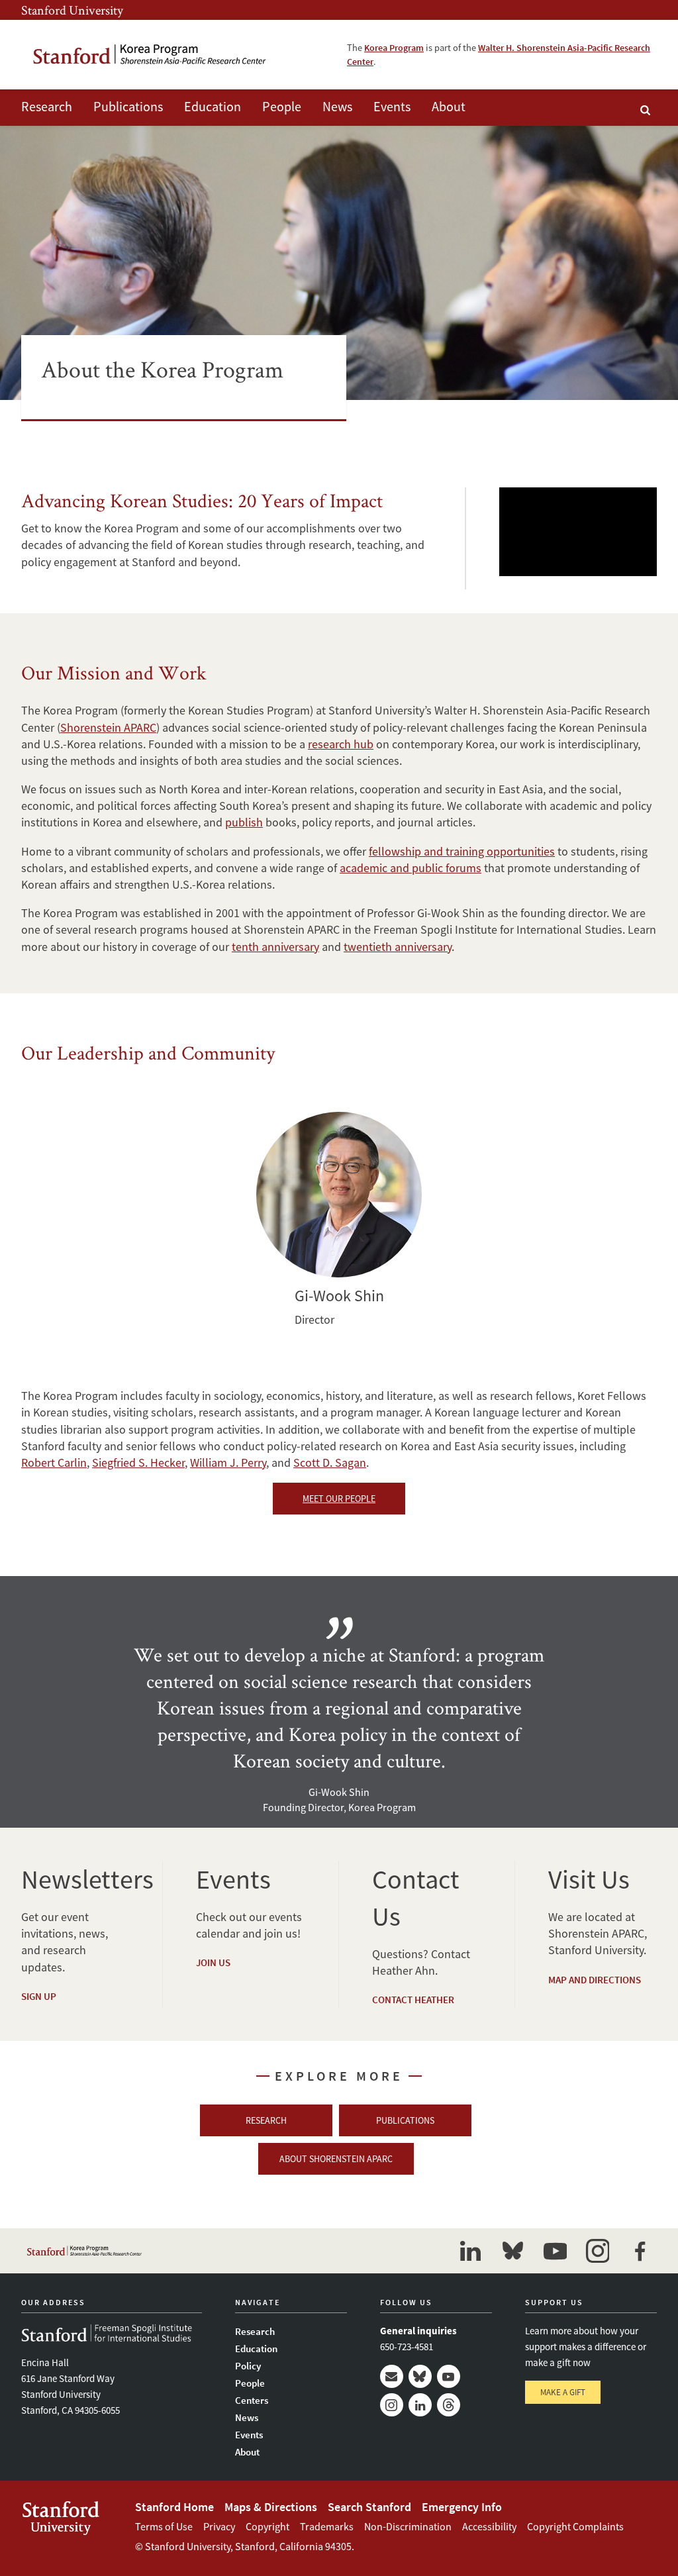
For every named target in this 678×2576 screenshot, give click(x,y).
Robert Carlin (54, 1462)
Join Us (213, 1962)
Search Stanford (369, 2507)
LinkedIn (420, 2405)
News (337, 106)
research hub (341, 744)
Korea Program (394, 48)
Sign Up (39, 1996)
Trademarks (327, 2526)
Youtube (449, 2376)
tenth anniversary (275, 947)
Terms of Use (164, 2526)
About (449, 106)
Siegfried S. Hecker (138, 1462)
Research (47, 106)
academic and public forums (411, 868)
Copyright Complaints (575, 2526)
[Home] (150, 55)
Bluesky (420, 2376)
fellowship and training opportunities (462, 851)
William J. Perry (228, 1462)
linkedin (470, 2251)
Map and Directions (595, 1980)
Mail (392, 2376)
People (282, 106)
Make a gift (563, 2392)
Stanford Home (174, 2507)
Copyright (267, 2526)
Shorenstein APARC (108, 727)
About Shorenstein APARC (336, 2159)
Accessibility (489, 2526)
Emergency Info (462, 2507)
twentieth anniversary (398, 947)
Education (213, 106)
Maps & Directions (271, 2507)
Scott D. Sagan (330, 1462)
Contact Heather (413, 2000)
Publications (128, 106)
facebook (640, 2251)
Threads (449, 2405)
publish (244, 822)
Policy (248, 2366)
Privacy (219, 2526)
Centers (252, 2400)
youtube (555, 2251)
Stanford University (72, 10)
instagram (597, 2251)
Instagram (392, 2405)
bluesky (512, 2251)
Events (392, 106)
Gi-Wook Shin (339, 1195)
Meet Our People (339, 1499)
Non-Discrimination (408, 2526)
